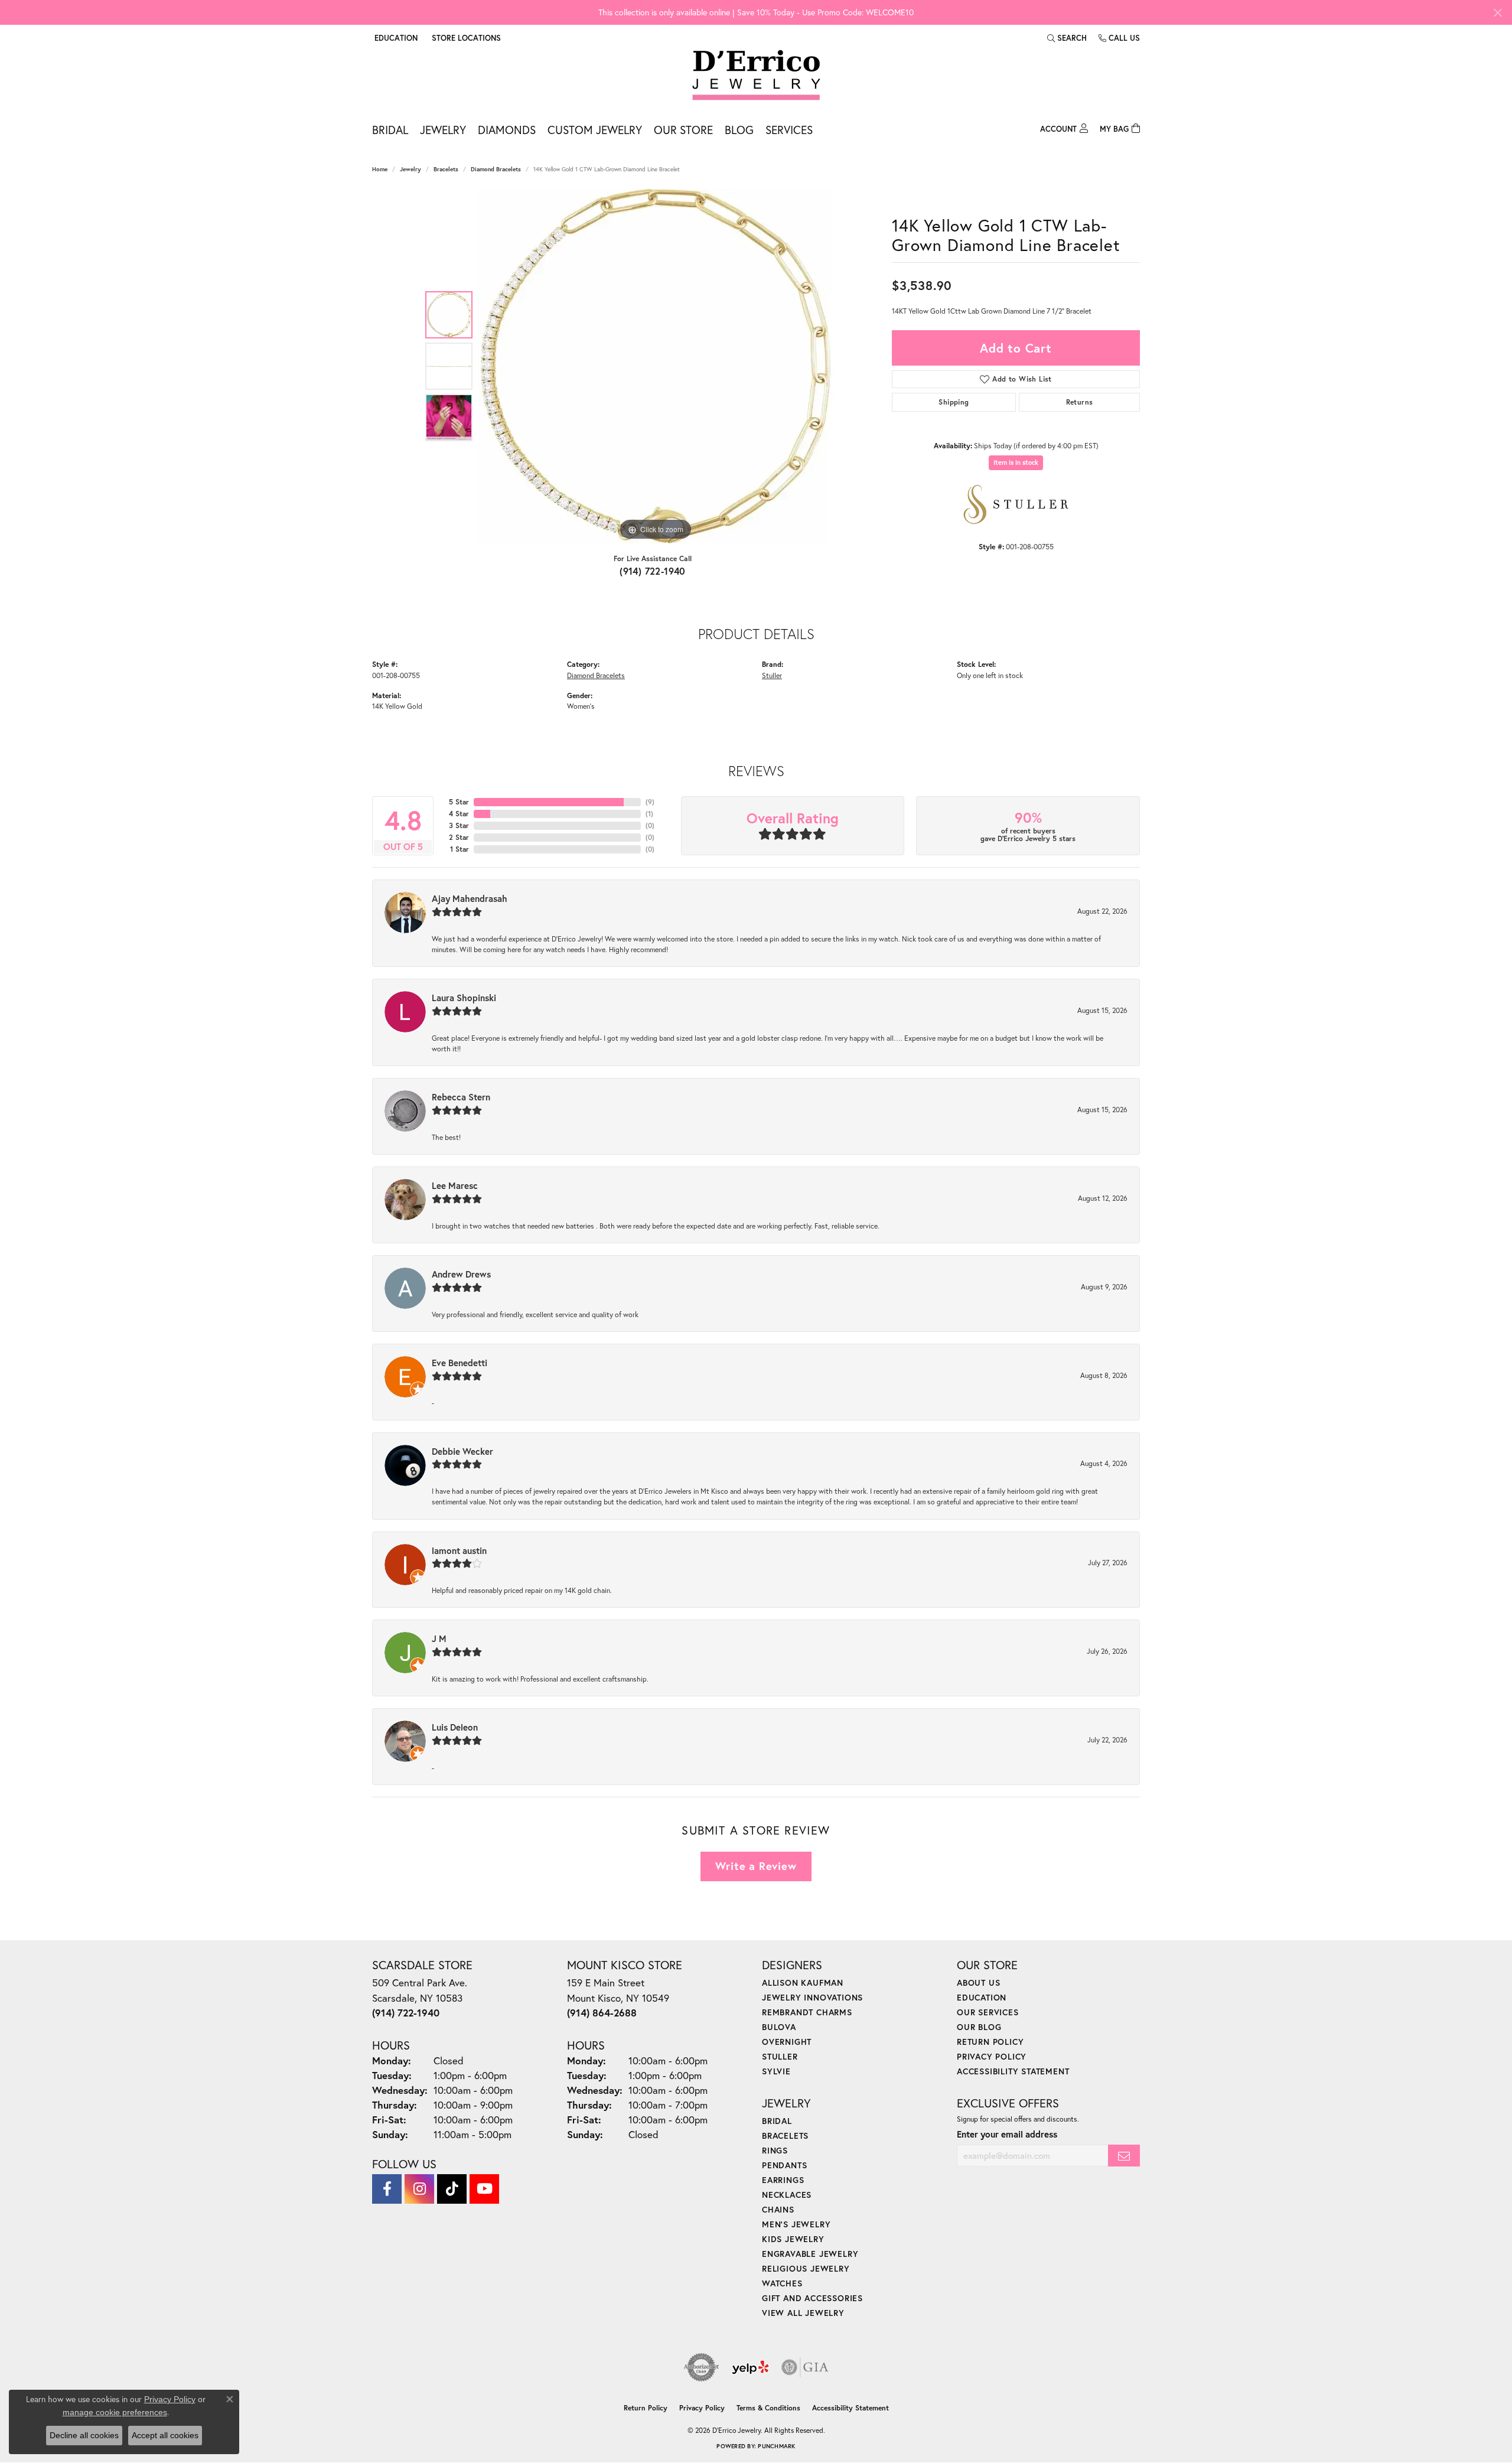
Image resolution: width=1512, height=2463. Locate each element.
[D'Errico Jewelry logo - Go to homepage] (756, 76)
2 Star (459, 837)
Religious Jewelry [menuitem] (806, 2268)
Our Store (683, 130)
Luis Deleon (455, 1727)
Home (380, 169)
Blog (739, 130)
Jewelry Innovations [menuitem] (812, 1997)
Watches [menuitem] (782, 2283)
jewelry (410, 169)
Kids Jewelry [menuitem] (793, 2239)
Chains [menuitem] (778, 2209)
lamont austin (459, 1550)
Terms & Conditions (768, 2408)
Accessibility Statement (1013, 2071)
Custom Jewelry (595, 130)
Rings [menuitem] (775, 2150)
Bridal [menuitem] (777, 2121)
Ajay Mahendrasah (470, 898)
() (650, 802)
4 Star (459, 814)
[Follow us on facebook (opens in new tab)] (387, 2189)
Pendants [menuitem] (784, 2165)
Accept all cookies (165, 2435)
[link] (465, 38)
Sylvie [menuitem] (776, 2071)
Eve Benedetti (460, 1363)
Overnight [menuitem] (787, 2042)
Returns (1080, 402)
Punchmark (776, 2446)
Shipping (954, 402)
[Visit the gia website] (805, 2367)
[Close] (1498, 13)
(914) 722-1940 (653, 571)
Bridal (390, 130)
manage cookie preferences (115, 2412)
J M (439, 1638)
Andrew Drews (461, 1274)
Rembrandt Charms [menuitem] (807, 2012)
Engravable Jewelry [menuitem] (810, 2254)
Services (789, 130)
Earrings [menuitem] (783, 2180)
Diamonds (507, 130)
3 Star (459, 825)
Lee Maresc (455, 1185)
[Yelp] (750, 2367)
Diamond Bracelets (496, 169)
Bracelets (446, 169)
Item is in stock (1016, 462)
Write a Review (756, 1866)
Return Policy (990, 2042)
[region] (656, 366)
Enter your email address (1007, 2134)
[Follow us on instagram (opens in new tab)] (419, 2189)
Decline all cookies (84, 2435)
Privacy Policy (992, 2056)
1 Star (460, 849)
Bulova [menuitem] (779, 2027)
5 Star (459, 802)
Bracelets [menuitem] (785, 2135)
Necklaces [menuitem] (787, 2195)
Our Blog (979, 2027)
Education (982, 1997)
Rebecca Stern (461, 1097)
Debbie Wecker (462, 1451)
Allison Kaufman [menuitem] (803, 1983)
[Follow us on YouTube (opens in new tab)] (484, 2189)
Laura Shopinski (464, 998)
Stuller (772, 675)
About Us (978, 1983)
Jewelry (443, 130)
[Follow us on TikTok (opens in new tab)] (452, 2189)
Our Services (988, 2012)
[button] (395, 38)
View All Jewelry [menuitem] (803, 2313)
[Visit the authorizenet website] (702, 2367)
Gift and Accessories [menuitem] (812, 2298)
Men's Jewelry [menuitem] (796, 2224)
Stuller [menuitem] (780, 2056)
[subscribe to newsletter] (1124, 2156)
